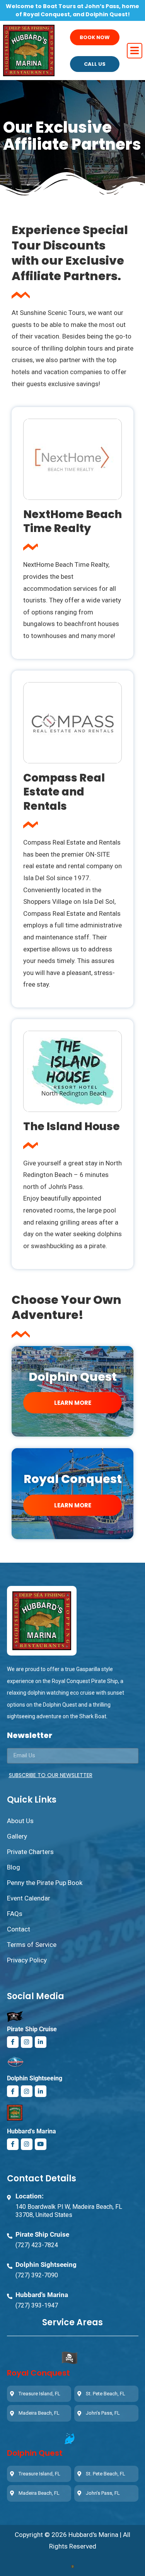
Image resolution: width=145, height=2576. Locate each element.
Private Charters (30, 1852)
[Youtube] (41, 2144)
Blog (14, 1867)
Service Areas (72, 2322)
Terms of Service (32, 1945)
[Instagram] (27, 2042)
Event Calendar (29, 1898)
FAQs (15, 1914)
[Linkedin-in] (41, 2042)
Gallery (17, 1836)
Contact (19, 1929)
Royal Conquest (73, 1479)
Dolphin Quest (35, 2453)
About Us (20, 1821)
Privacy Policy (27, 1960)
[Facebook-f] (13, 2042)
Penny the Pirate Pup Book (45, 1883)
